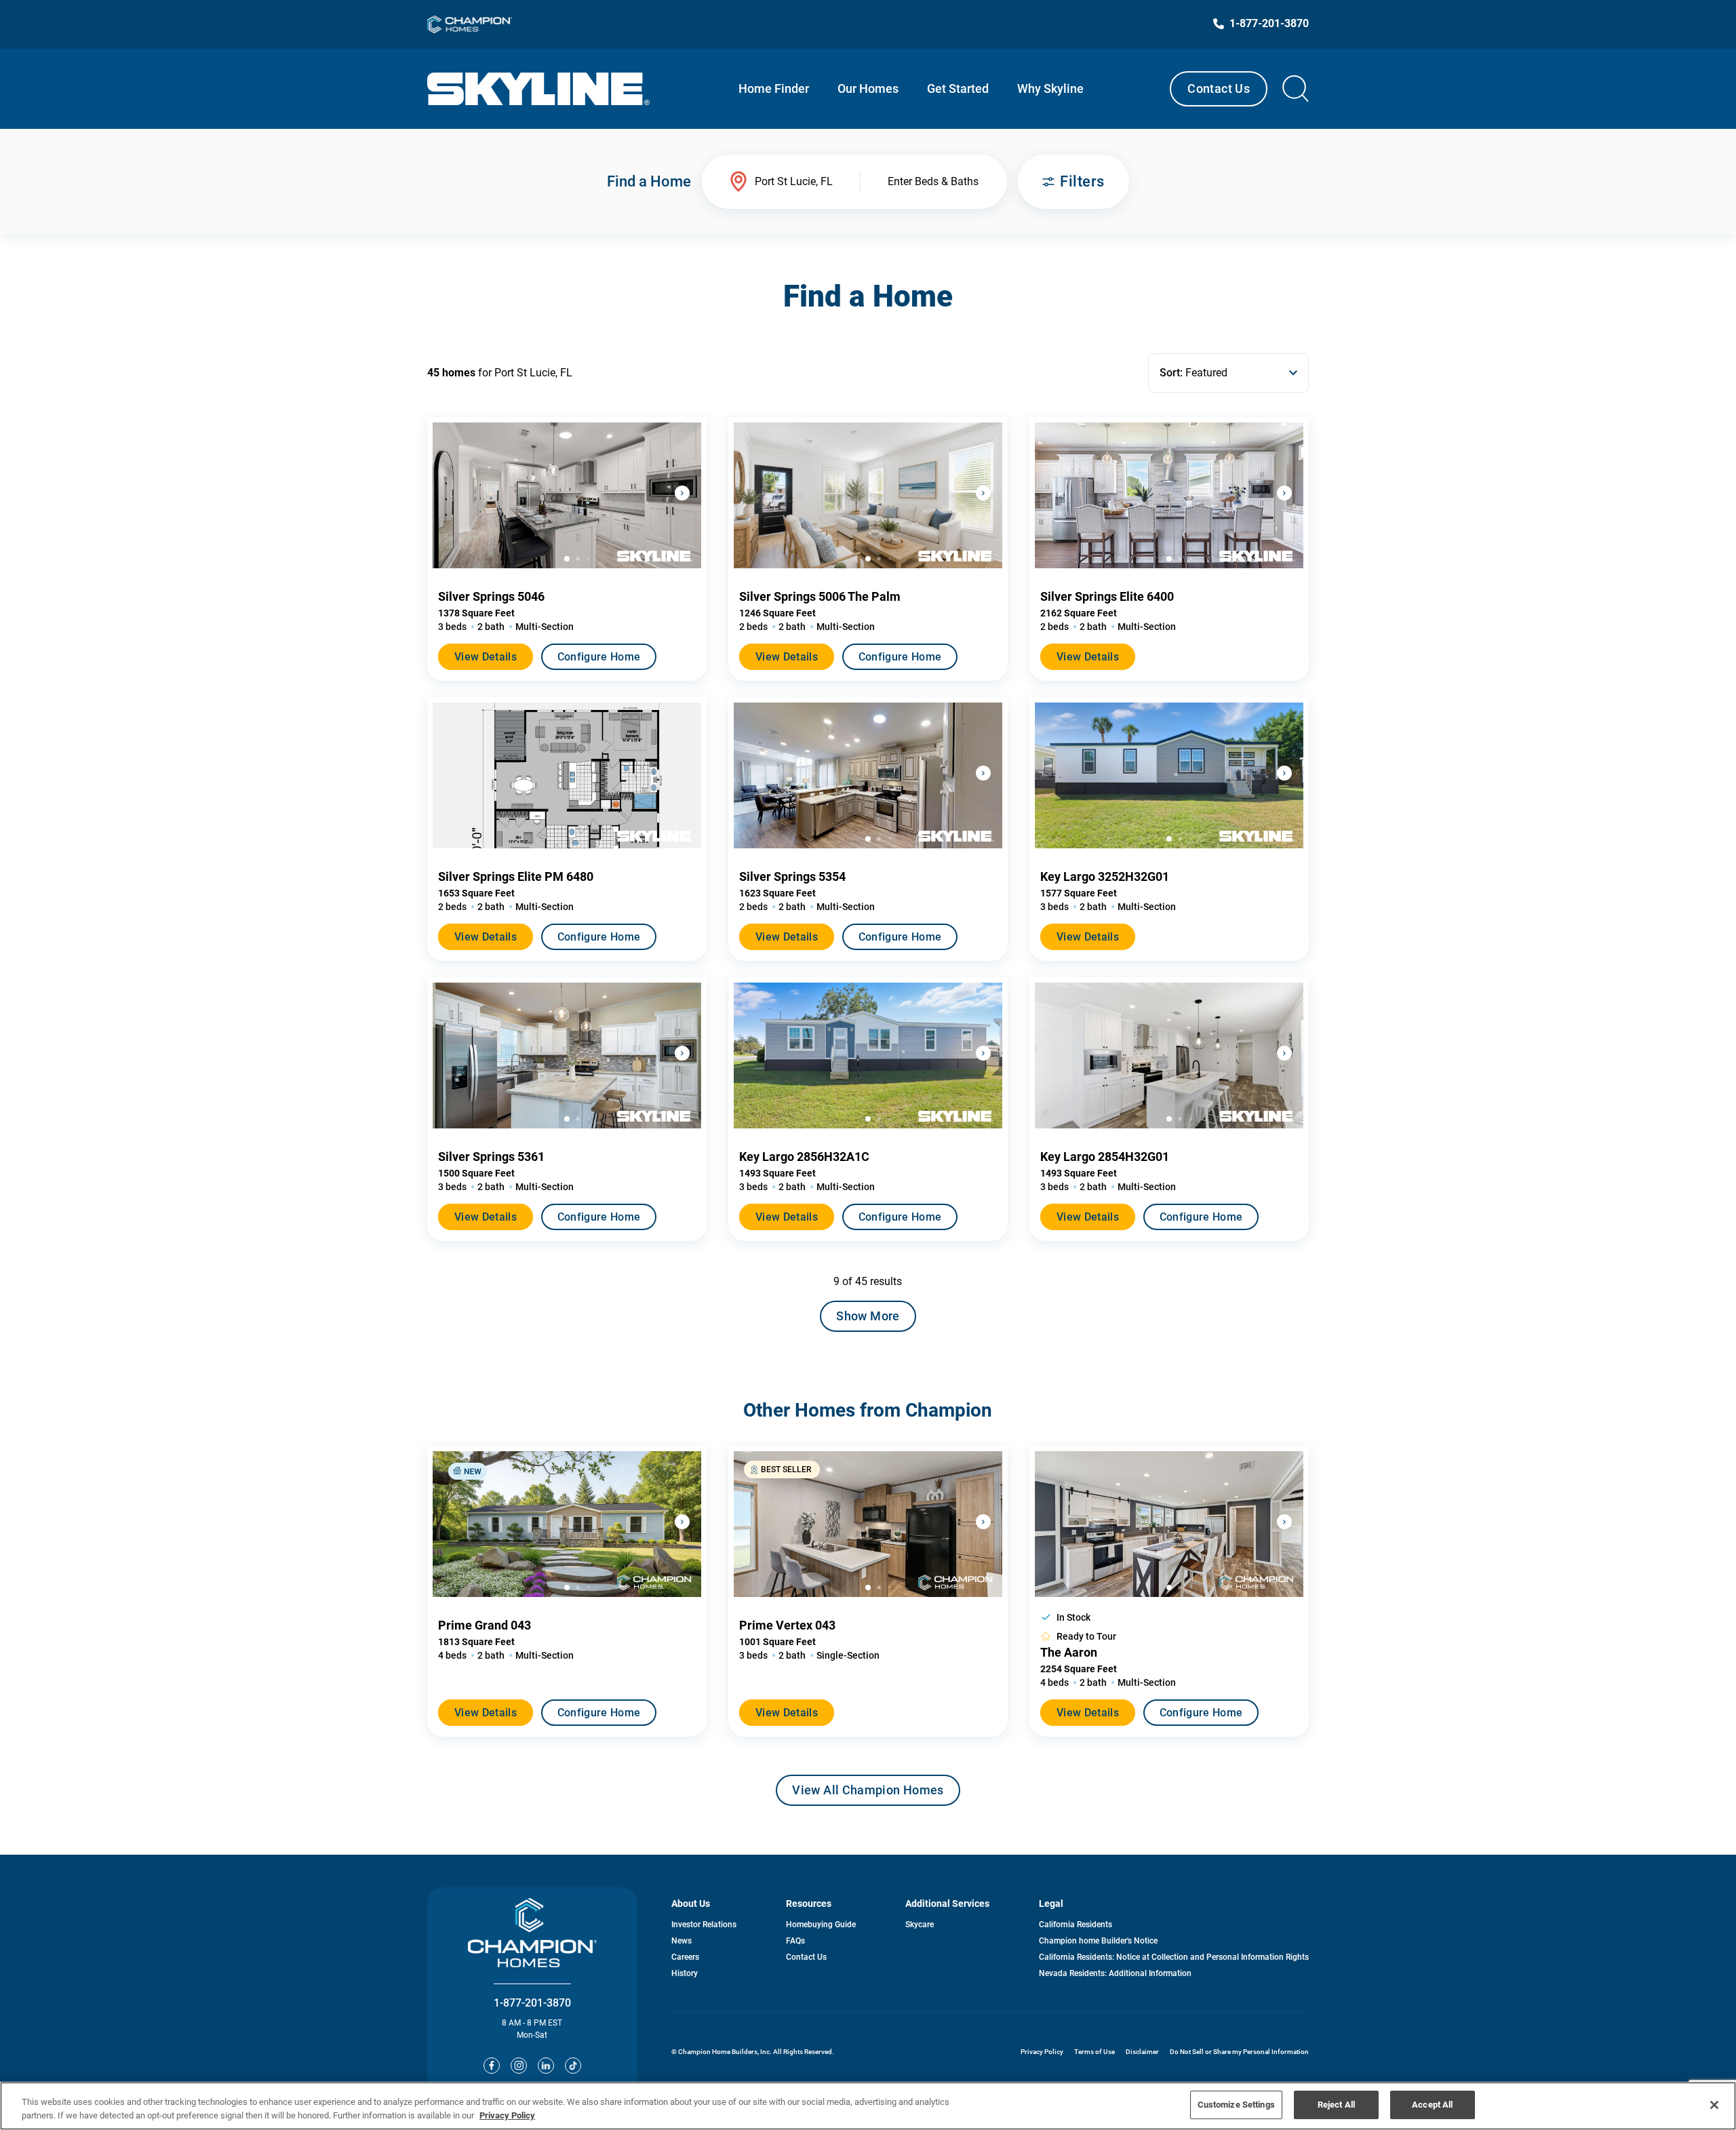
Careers (685, 1957)
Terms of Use (1094, 2052)
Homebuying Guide (821, 1925)
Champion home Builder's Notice (1098, 1941)
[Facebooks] (492, 2066)
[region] (868, 2106)
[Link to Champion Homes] (470, 24)
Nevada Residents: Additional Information (1115, 1973)
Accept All (1432, 2105)
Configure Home (599, 657)
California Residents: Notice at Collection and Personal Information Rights (1174, 1957)
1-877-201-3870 (532, 2003)
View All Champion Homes (868, 1794)
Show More (868, 1316)
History (685, 1973)
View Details (486, 657)
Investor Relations (704, 1925)
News (682, 1941)
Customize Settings (1236, 2105)
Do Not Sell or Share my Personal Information (1239, 2052)
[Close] (1714, 2105)
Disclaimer (1142, 2052)
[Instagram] (519, 2066)
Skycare (920, 1925)
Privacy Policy (1042, 2052)
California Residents (1076, 1925)
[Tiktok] (573, 2066)
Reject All (1336, 2105)
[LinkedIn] (546, 2066)
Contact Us (1219, 88)
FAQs (795, 1941)
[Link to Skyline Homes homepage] (539, 89)
